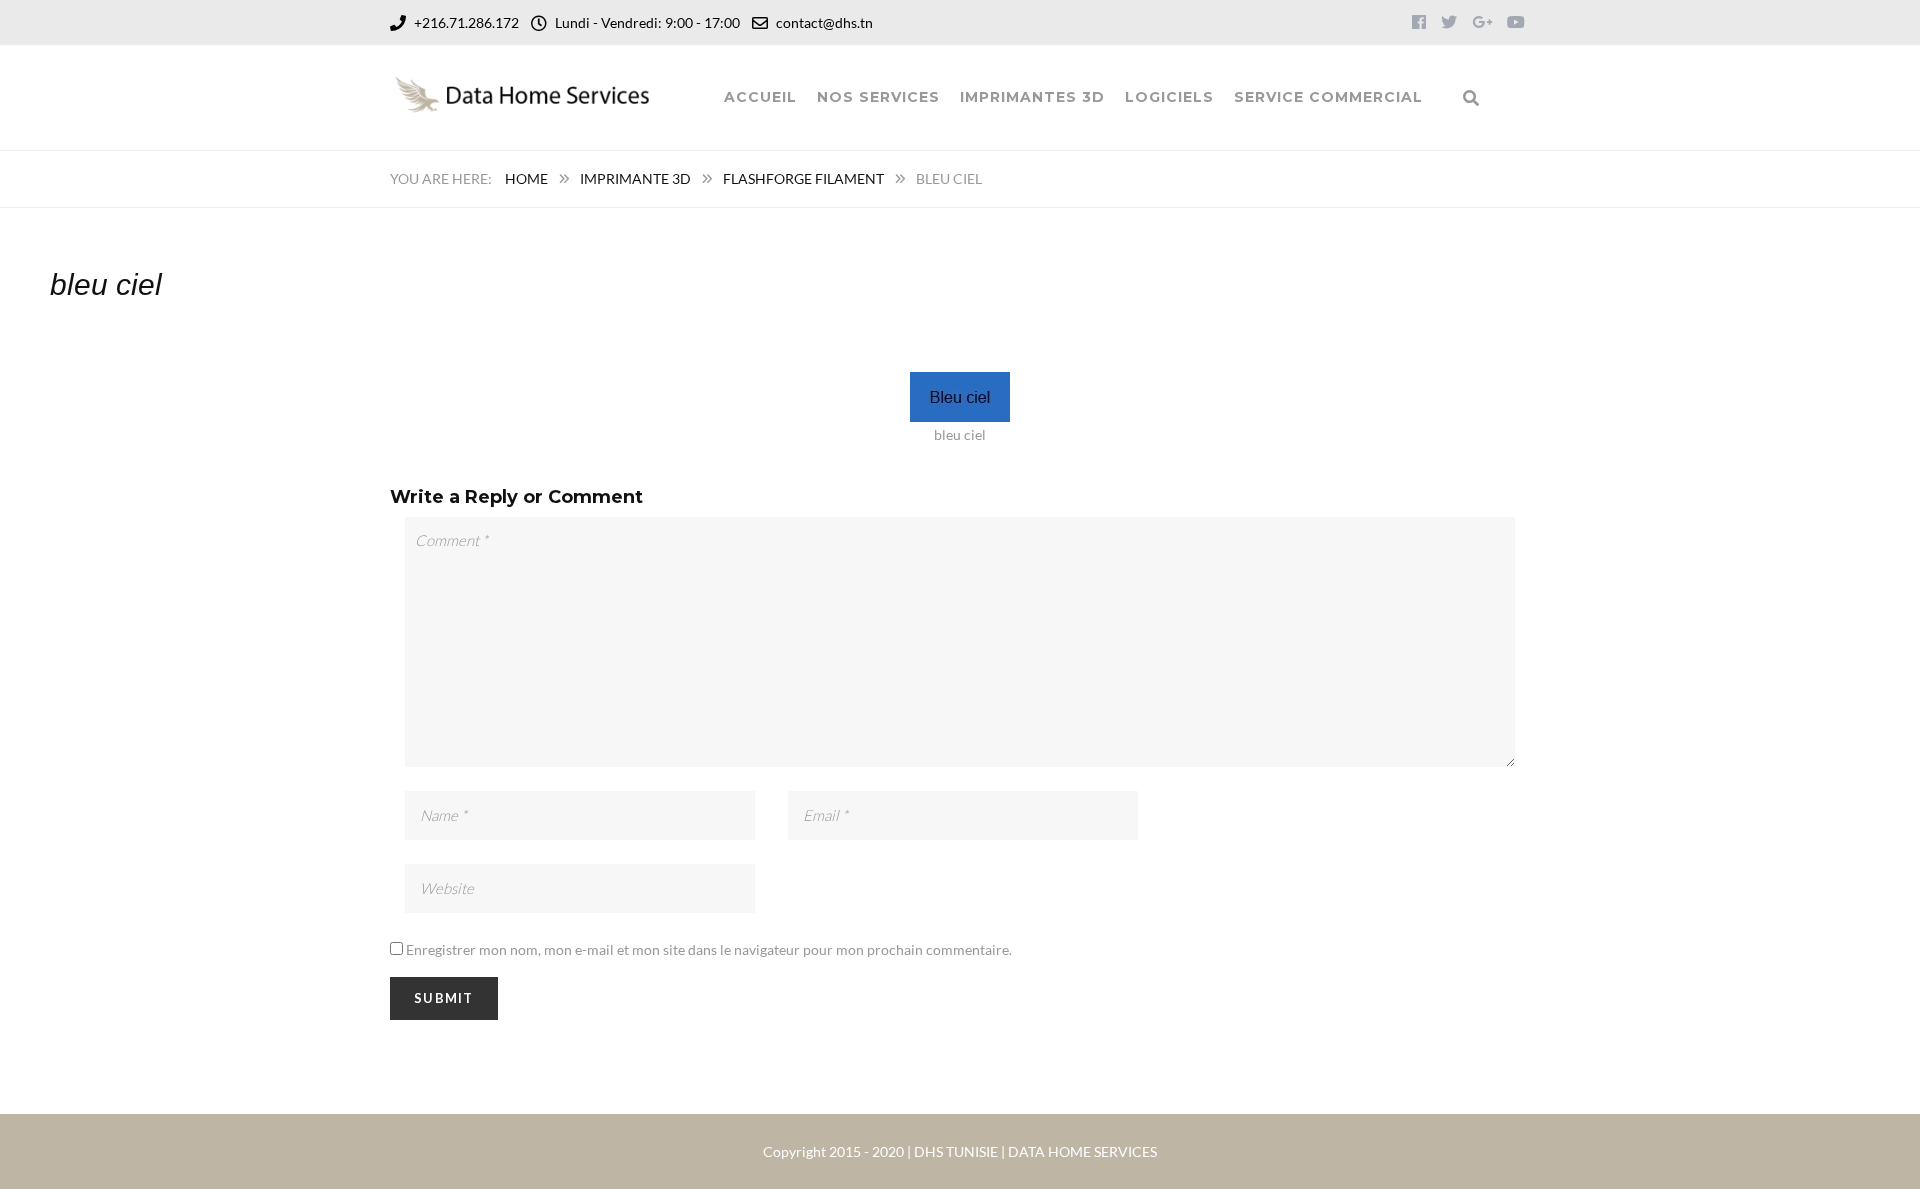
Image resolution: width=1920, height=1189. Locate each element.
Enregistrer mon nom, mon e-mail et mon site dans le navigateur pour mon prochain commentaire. (709, 949)
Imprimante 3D (635, 178)
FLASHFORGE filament (803, 178)
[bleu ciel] (960, 384)
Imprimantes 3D (1032, 97)
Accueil (760, 97)
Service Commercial (1328, 97)
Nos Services (878, 97)
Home (526, 178)
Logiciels (1169, 97)
